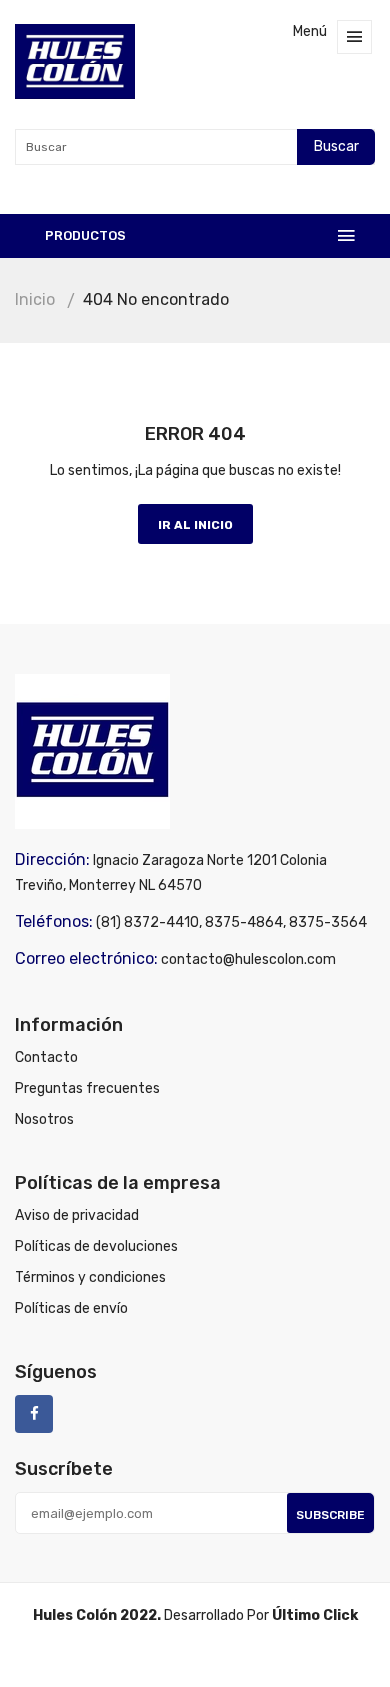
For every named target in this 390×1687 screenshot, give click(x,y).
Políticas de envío (71, 1308)
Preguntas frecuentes (87, 1088)
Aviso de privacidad (77, 1215)
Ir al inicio (195, 525)
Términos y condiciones (90, 1277)
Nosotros (44, 1119)
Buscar (336, 146)
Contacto (46, 1057)
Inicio (35, 299)
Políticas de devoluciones (96, 1246)
